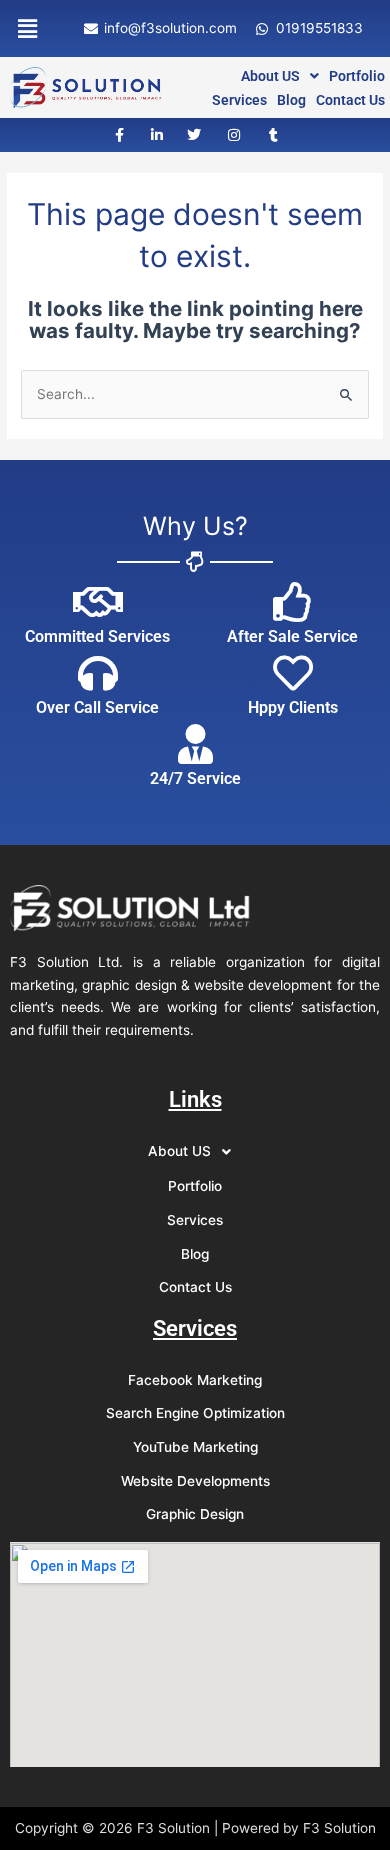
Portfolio (357, 76)
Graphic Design (195, 1514)
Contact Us (350, 100)
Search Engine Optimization (195, 1413)
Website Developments (195, 1481)
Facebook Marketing (195, 1380)
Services (239, 100)
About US (270, 76)
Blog (291, 100)
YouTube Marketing (195, 1447)
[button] (27, 28)
